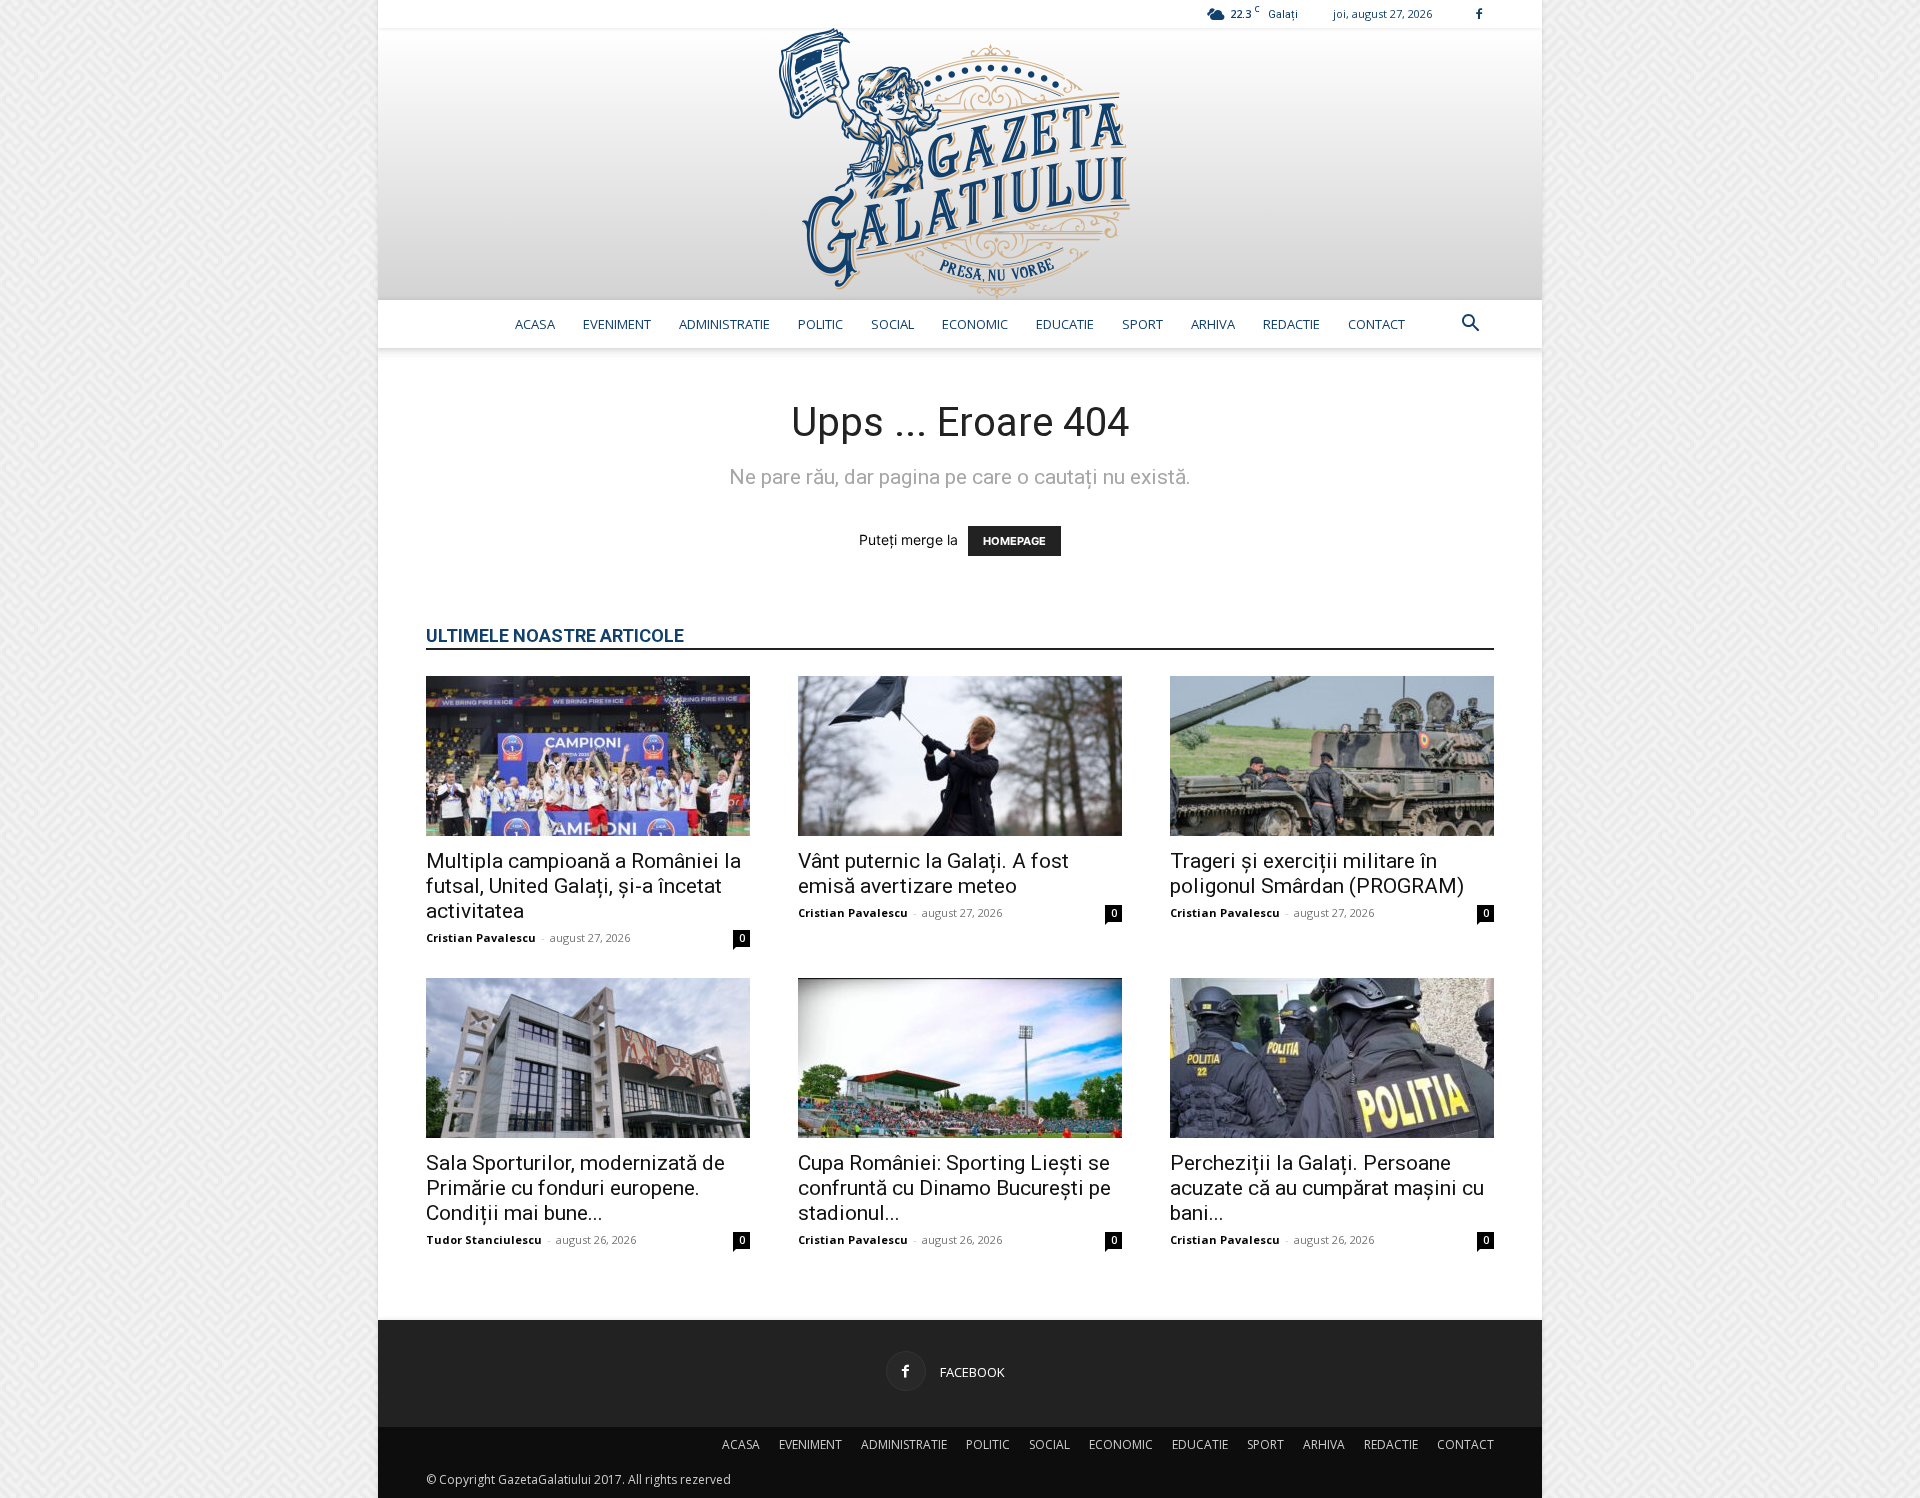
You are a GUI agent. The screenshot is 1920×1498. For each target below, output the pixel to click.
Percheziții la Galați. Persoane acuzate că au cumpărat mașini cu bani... (1327, 1188)
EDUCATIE (1065, 324)
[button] (1470, 325)
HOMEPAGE (1014, 541)
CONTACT (1376, 324)
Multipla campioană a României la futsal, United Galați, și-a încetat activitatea (583, 886)
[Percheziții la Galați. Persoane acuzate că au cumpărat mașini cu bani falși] (1332, 1058)
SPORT (1142, 324)
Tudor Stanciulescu (484, 1239)
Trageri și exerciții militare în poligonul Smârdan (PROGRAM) (1317, 873)
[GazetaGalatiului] (960, 164)
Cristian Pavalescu (481, 937)
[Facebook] (1479, 13)
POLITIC (820, 324)
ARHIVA (1213, 324)
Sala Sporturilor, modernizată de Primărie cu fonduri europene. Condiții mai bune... (575, 1188)
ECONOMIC (975, 324)
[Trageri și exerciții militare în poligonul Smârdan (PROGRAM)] (1332, 756)
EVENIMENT (617, 324)
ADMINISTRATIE (724, 324)
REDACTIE (1291, 324)
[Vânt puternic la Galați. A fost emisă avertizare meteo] (960, 756)
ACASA (535, 324)
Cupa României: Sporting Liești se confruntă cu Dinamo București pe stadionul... (954, 1188)
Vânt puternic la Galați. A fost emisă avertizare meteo (933, 873)
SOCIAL (892, 324)
